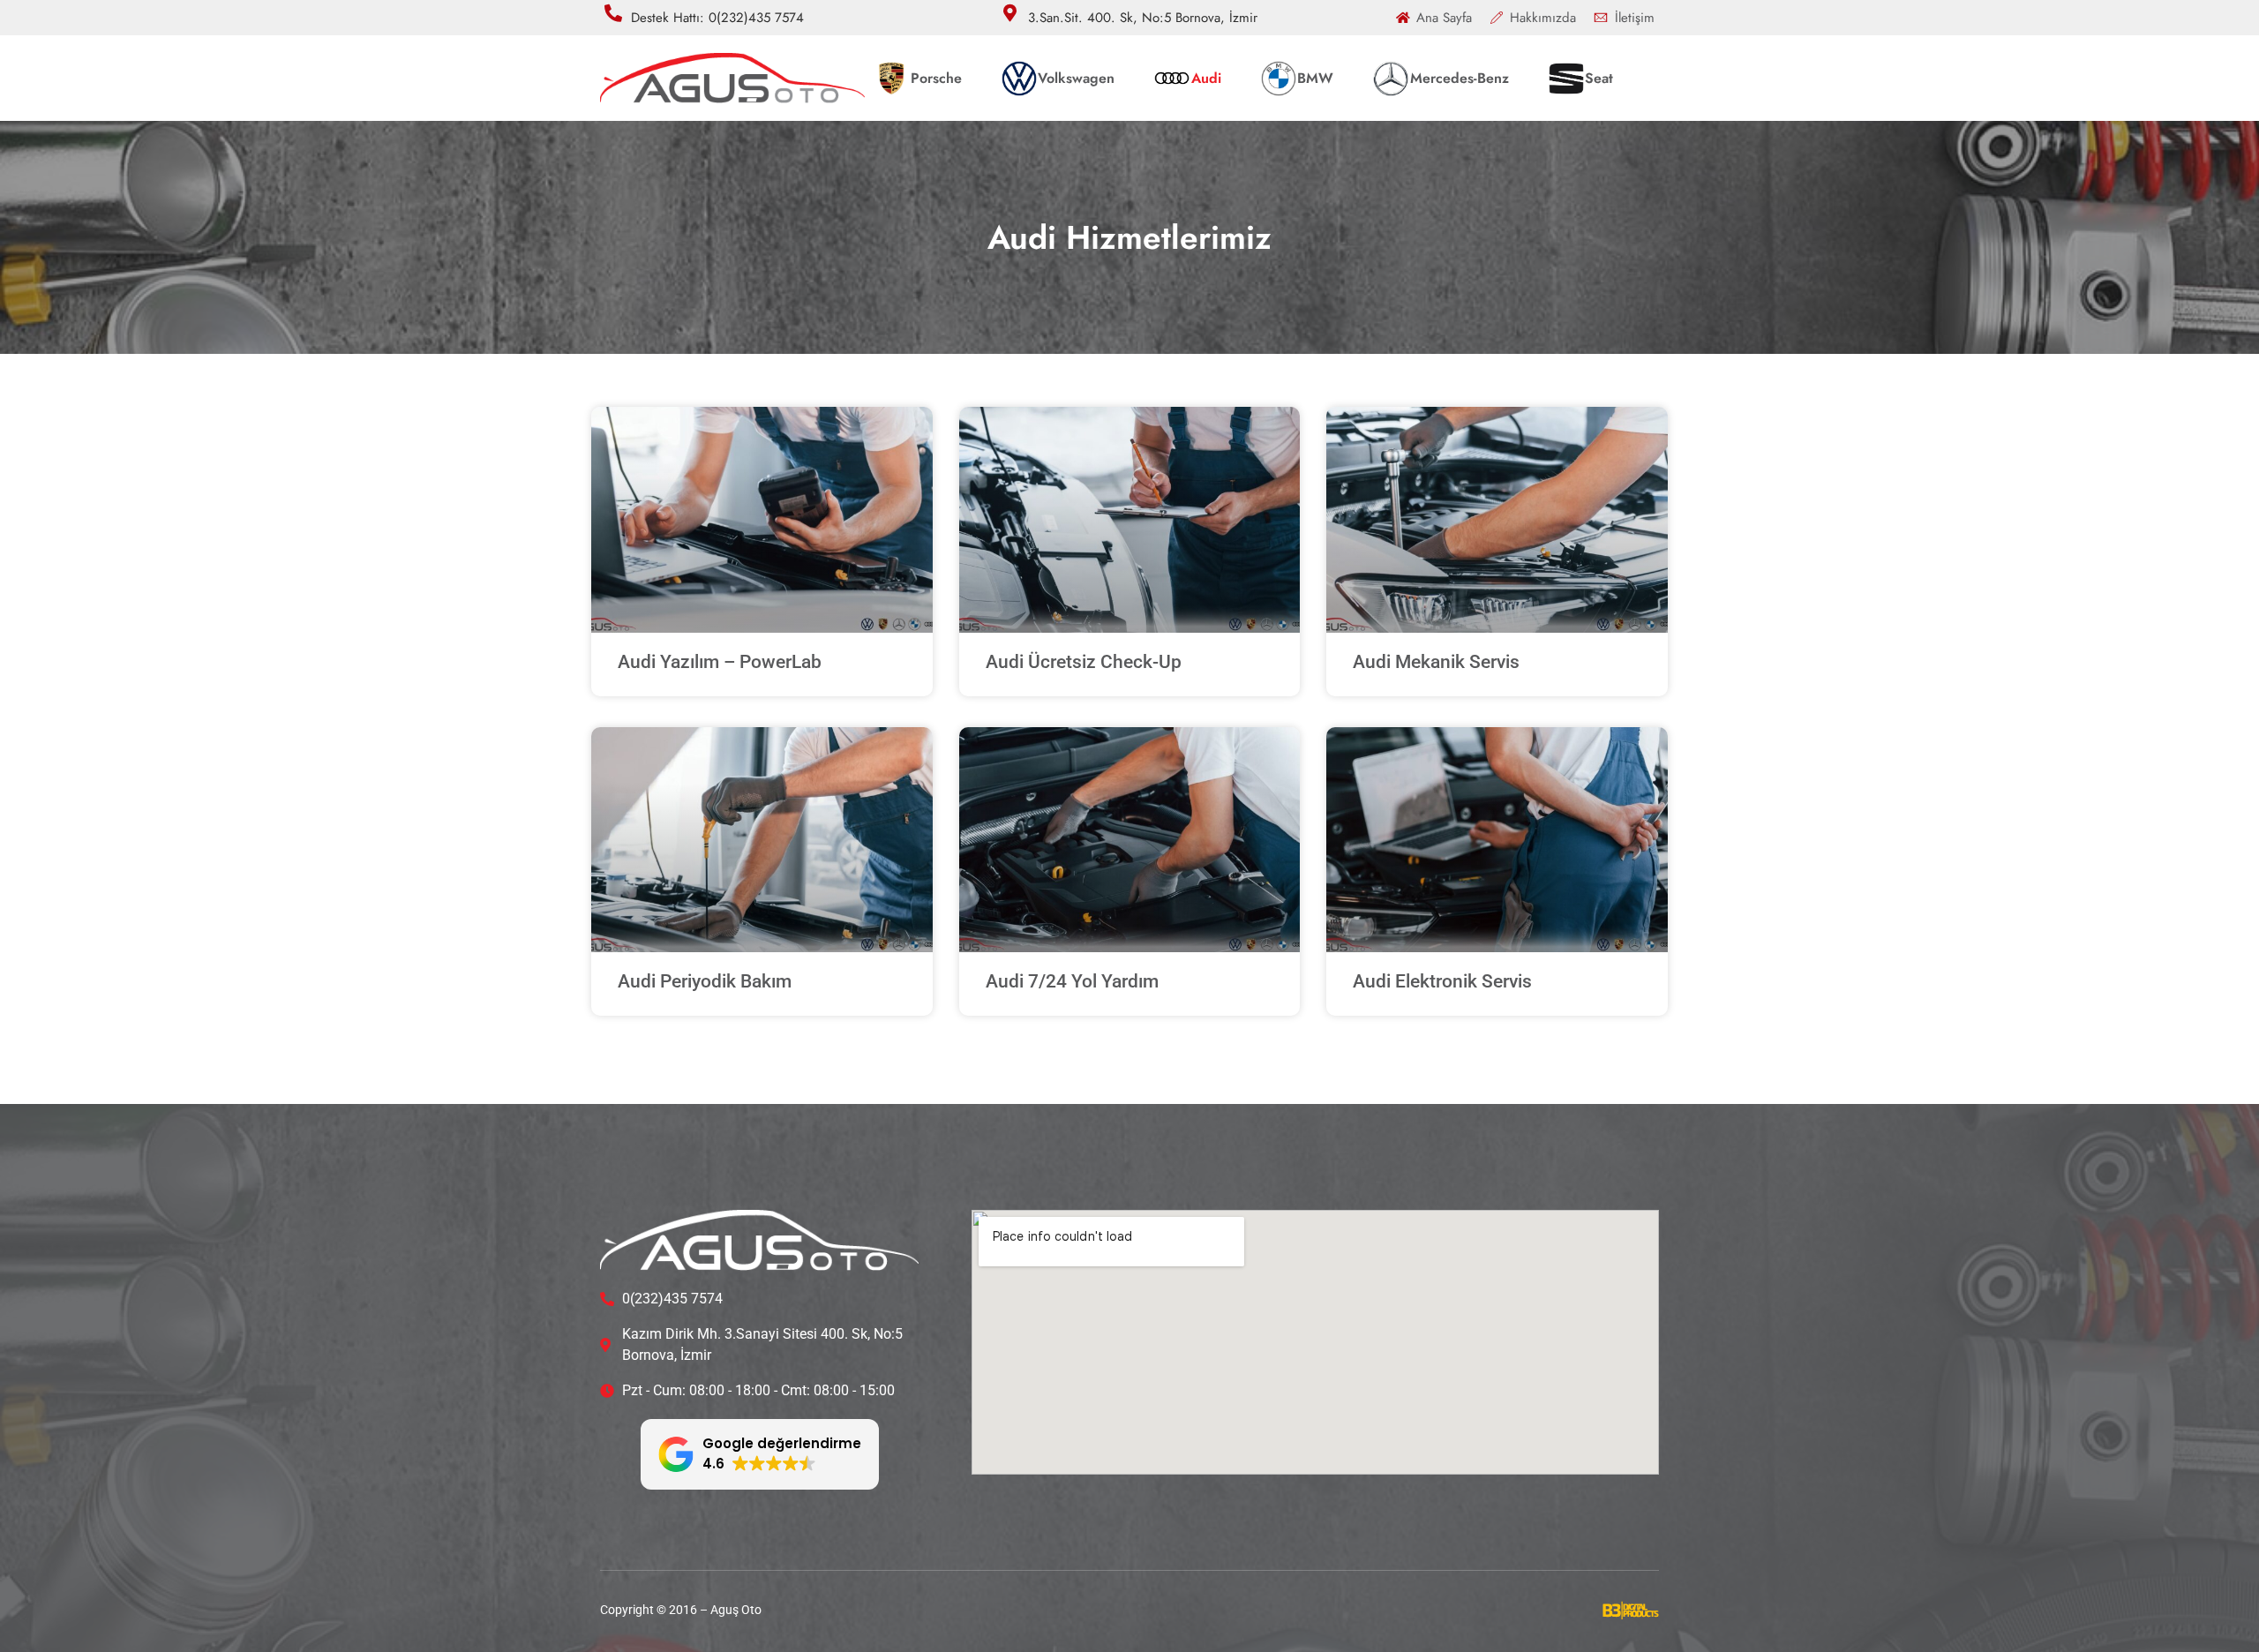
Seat (1599, 78)
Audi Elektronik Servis (1442, 981)
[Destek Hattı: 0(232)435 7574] (613, 13)
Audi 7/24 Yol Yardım (1072, 981)
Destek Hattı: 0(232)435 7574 (717, 18)
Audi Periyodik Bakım (705, 981)
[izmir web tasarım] (1631, 1614)
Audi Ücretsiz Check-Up (1084, 662)
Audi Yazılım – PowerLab (720, 662)
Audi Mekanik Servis (1436, 662)
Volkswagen (1076, 78)
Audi (1206, 78)
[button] (760, 1454)
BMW (1315, 78)
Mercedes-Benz (1460, 78)
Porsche (936, 78)
